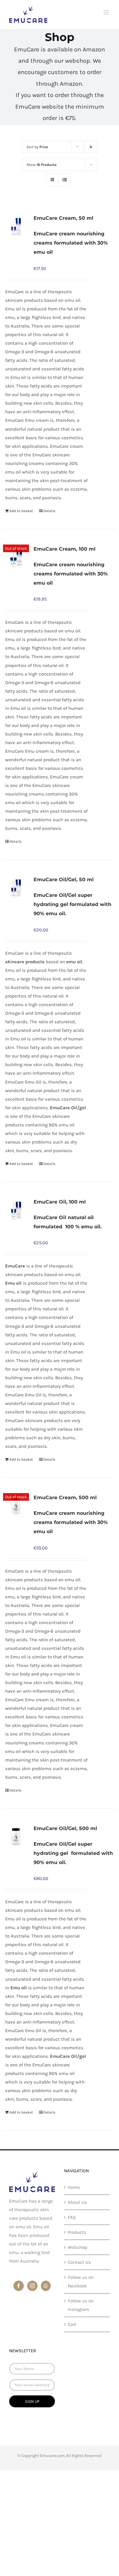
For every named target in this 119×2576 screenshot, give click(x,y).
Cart (72, 2324)
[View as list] (65, 180)
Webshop (78, 2247)
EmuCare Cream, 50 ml (63, 218)
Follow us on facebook (81, 2282)
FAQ (72, 2217)
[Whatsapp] (46, 2286)
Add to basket (21, 511)
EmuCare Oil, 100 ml (60, 1202)
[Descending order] (91, 147)
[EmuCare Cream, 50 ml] (16, 227)
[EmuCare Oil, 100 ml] (16, 1210)
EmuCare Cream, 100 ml (65, 549)
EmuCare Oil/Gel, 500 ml (65, 1828)
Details (49, 511)
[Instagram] (32, 2286)
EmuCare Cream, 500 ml (65, 1498)
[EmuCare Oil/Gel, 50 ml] (16, 888)
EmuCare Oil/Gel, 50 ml (64, 880)
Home (74, 2187)
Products (77, 2232)
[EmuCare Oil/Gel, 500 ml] (16, 1837)
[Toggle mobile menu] (107, 12)
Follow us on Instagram (81, 2305)
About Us (77, 2202)
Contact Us (79, 2262)
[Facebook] (19, 2286)
